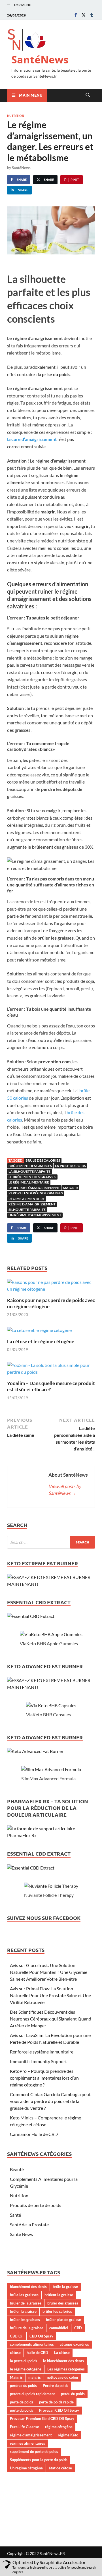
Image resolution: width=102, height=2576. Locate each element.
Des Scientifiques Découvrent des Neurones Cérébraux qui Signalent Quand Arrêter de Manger (51, 2019)
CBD (78, 2328)
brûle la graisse (65, 2287)
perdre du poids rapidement (32, 2394)
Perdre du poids (56, 2386)
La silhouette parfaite (29, 1171)
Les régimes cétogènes (66, 2369)
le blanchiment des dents (63, 2361)
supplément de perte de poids (34, 2451)
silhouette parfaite (27, 1210)
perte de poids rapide (56, 2402)
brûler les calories (57, 2311)
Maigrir (70, 1188)
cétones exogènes (74, 2344)
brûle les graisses (24, 2295)
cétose (15, 2353)
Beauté (17, 2169)
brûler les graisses (25, 2320)
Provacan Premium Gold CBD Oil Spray (42, 2419)
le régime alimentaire (29, 1182)
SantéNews (40, 60)
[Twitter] (84, 15)
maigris (35, 2377)
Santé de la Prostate (29, 2224)
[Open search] (88, 95)
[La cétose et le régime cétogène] (39, 1332)
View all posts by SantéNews (65, 1490)
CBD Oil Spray (41, 2336)
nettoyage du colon (62, 2377)
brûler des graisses (63, 2303)
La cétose (62, 2353)
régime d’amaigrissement (32, 1204)
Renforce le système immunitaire (42, 2052)
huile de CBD (37, 2353)
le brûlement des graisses (32, 1177)
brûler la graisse (23, 2311)
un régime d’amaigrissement (35, 1215)
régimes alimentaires (27, 2443)
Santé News (21, 2234)
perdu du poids (73, 2394)
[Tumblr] (92, 15)
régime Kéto (68, 2435)
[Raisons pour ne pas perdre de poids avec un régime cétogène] (51, 1287)
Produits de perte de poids (36, 2205)
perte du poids (22, 2410)
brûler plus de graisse (63, 2320)
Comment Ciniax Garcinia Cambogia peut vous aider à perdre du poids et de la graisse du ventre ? (50, 2101)
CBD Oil (17, 2336)
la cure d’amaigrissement (32, 439)
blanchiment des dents (28, 2287)
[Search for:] (51, 1542)
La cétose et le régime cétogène (41, 1341)
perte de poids (22, 2402)
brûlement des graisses (30, 1166)
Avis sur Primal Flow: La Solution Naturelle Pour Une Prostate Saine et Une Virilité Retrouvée (50, 1995)
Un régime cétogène (26, 2468)
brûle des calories (43, 1160)
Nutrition (16, 115)
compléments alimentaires (32, 2344)
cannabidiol (59, 2328)
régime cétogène (59, 2427)
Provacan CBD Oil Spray (59, 2410)
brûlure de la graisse (27, 2328)
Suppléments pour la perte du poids (39, 2460)
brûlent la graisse (59, 2295)
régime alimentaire (27, 1199)
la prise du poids (70, 1166)
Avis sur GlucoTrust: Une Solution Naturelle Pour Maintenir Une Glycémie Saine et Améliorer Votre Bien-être (49, 1972)
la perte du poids (24, 2361)
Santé (15, 2215)
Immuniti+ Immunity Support (38, 2061)
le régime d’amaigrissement (34, 1188)
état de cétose (60, 2468)
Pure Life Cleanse (25, 2427)
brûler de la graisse (26, 2303)
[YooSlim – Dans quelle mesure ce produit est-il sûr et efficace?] (51, 1370)
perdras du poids (23, 2386)
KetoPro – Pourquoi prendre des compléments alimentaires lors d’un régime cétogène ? (44, 2078)
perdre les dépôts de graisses (36, 1193)
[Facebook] (76, 15)
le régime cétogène (26, 2369)
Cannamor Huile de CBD (34, 2134)
